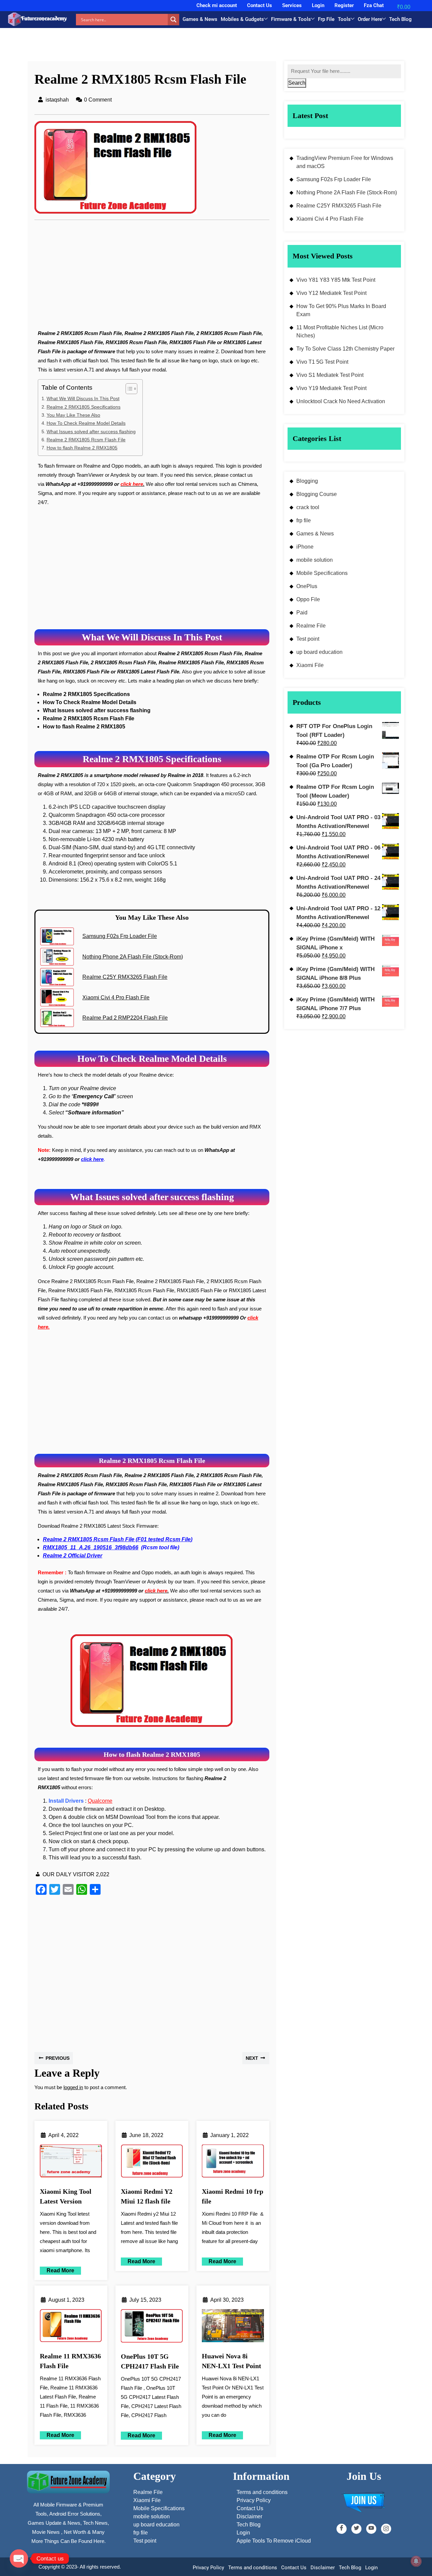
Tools (344, 19)
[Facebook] (342, 2529)
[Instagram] (386, 2529)
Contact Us (260, 5)
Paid (302, 613)
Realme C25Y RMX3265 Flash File (339, 206)
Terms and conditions (253, 2568)
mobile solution (315, 560)
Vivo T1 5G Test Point (322, 362)
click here (92, 1159)
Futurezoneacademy (44, 18)
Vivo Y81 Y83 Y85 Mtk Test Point (336, 280)
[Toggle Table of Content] (128, 389)
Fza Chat (374, 5)
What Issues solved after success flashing (91, 432)
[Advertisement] (152, 279)
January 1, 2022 (230, 2135)
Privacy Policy (208, 2568)
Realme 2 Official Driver (73, 1556)
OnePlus (307, 586)
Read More (57, 2270)
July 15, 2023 (145, 2300)
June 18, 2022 (146, 2135)
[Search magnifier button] (173, 20)
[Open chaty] (19, 2558)
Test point (308, 639)
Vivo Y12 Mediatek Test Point (331, 293)
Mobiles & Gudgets (242, 19)
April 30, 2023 (227, 2300)
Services (292, 5)
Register (344, 5)
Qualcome (100, 1801)
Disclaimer (323, 2568)
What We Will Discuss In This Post (83, 398)
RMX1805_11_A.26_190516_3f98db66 (91, 1547)
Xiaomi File (310, 665)
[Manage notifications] (416, 2561)
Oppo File (308, 599)
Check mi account (217, 5)
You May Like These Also (73, 415)
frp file (304, 520)
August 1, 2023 (66, 2300)
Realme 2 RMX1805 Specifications (84, 407)
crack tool (308, 507)
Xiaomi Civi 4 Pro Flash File (330, 219)
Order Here (370, 19)
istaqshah (57, 100)
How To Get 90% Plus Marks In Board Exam (341, 310)
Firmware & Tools (291, 19)
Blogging (307, 481)
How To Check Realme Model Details (86, 423)
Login (318, 5)
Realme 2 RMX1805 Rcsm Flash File (86, 440)
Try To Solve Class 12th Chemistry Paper (345, 349)
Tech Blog (400, 19)
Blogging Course (317, 494)
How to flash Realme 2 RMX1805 (82, 448)
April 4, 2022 (63, 2135)
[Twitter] (356, 2529)
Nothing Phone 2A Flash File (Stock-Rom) (347, 192)
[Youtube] (371, 2529)
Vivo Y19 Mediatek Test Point (331, 388)
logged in (73, 2087)
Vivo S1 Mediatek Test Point (330, 375)
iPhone (305, 547)
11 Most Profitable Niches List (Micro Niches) (340, 331)
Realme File (311, 626)
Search (297, 83)
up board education (319, 652)
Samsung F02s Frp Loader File (334, 179)
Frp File (326, 19)
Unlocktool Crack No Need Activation (341, 401)
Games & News (200, 19)
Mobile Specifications (322, 573)
